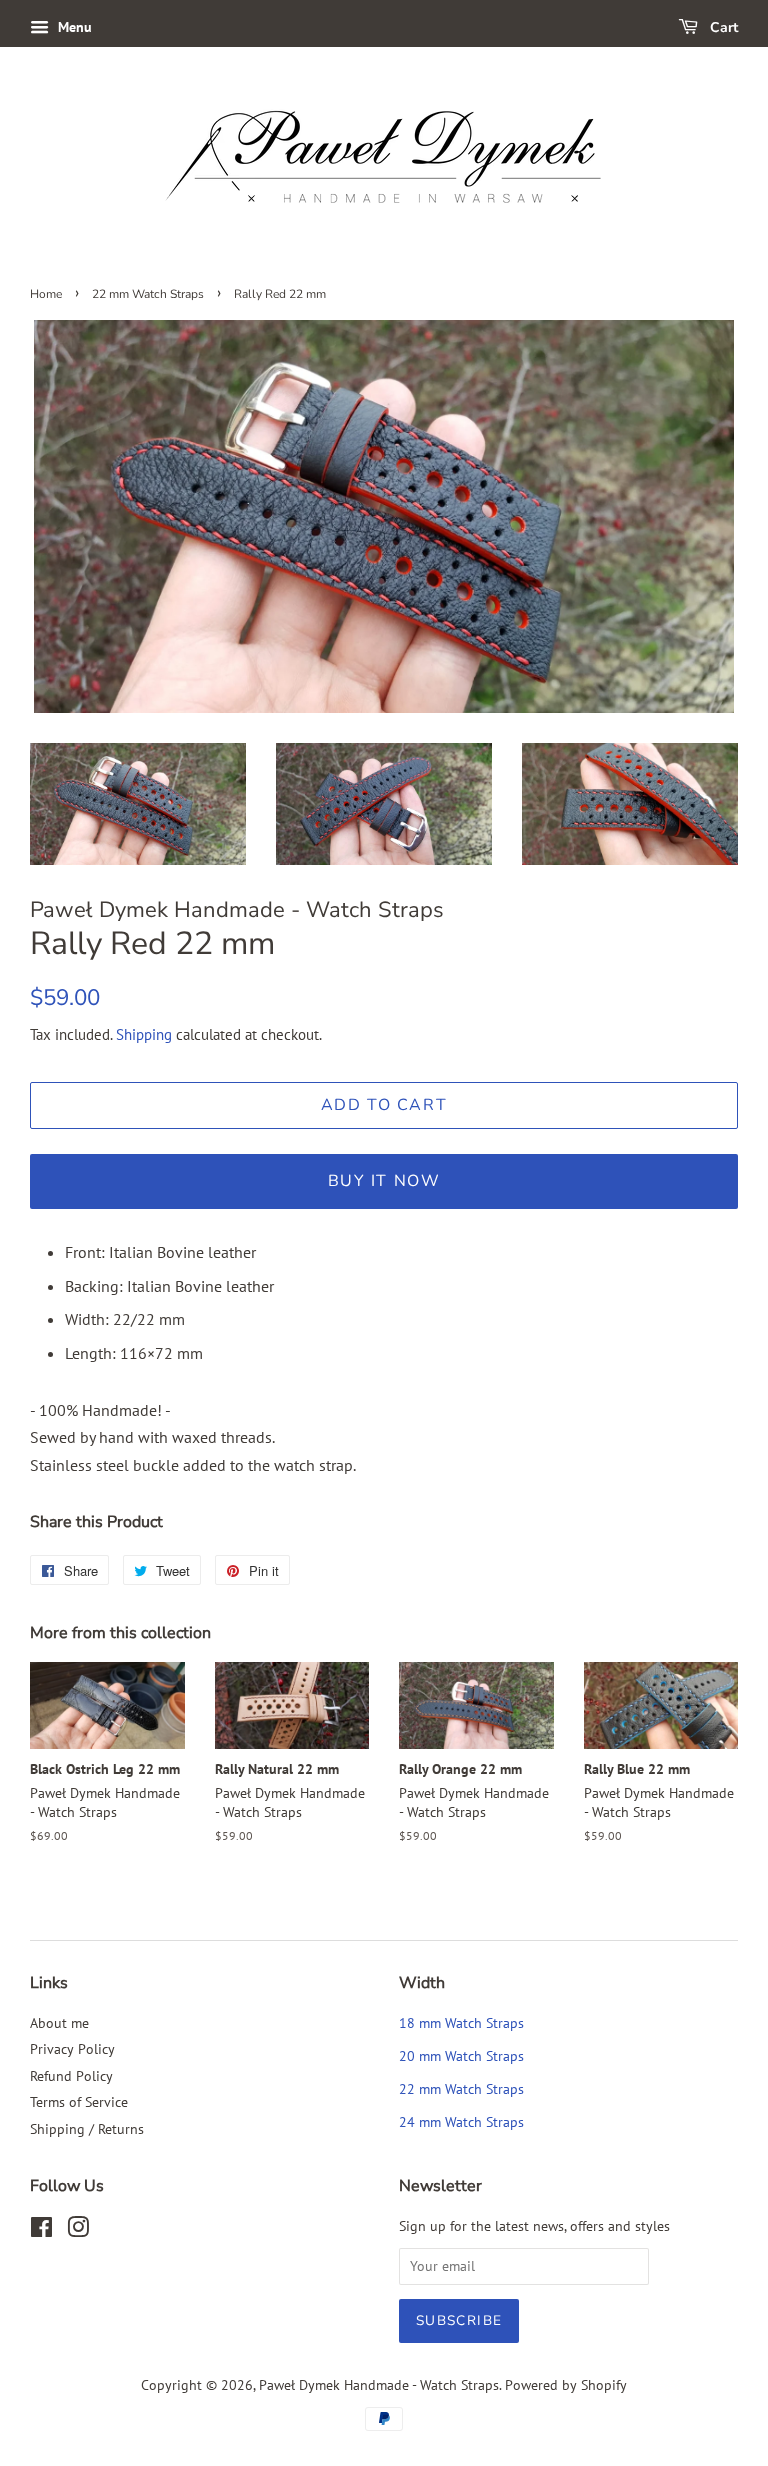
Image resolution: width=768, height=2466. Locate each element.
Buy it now (384, 1181)
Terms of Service (79, 2102)
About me (59, 2023)
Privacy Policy (72, 2049)
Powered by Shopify (566, 2385)
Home (46, 294)
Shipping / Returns (87, 2129)
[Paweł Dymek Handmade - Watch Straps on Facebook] (41, 2231)
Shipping (144, 1034)
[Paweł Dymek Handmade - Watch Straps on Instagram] (78, 2231)
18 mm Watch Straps (461, 2023)
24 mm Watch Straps (461, 2122)
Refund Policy (71, 2076)
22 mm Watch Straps (148, 294)
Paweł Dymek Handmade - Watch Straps (379, 2385)
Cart (722, 27)
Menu (73, 27)
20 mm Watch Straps (461, 2056)
